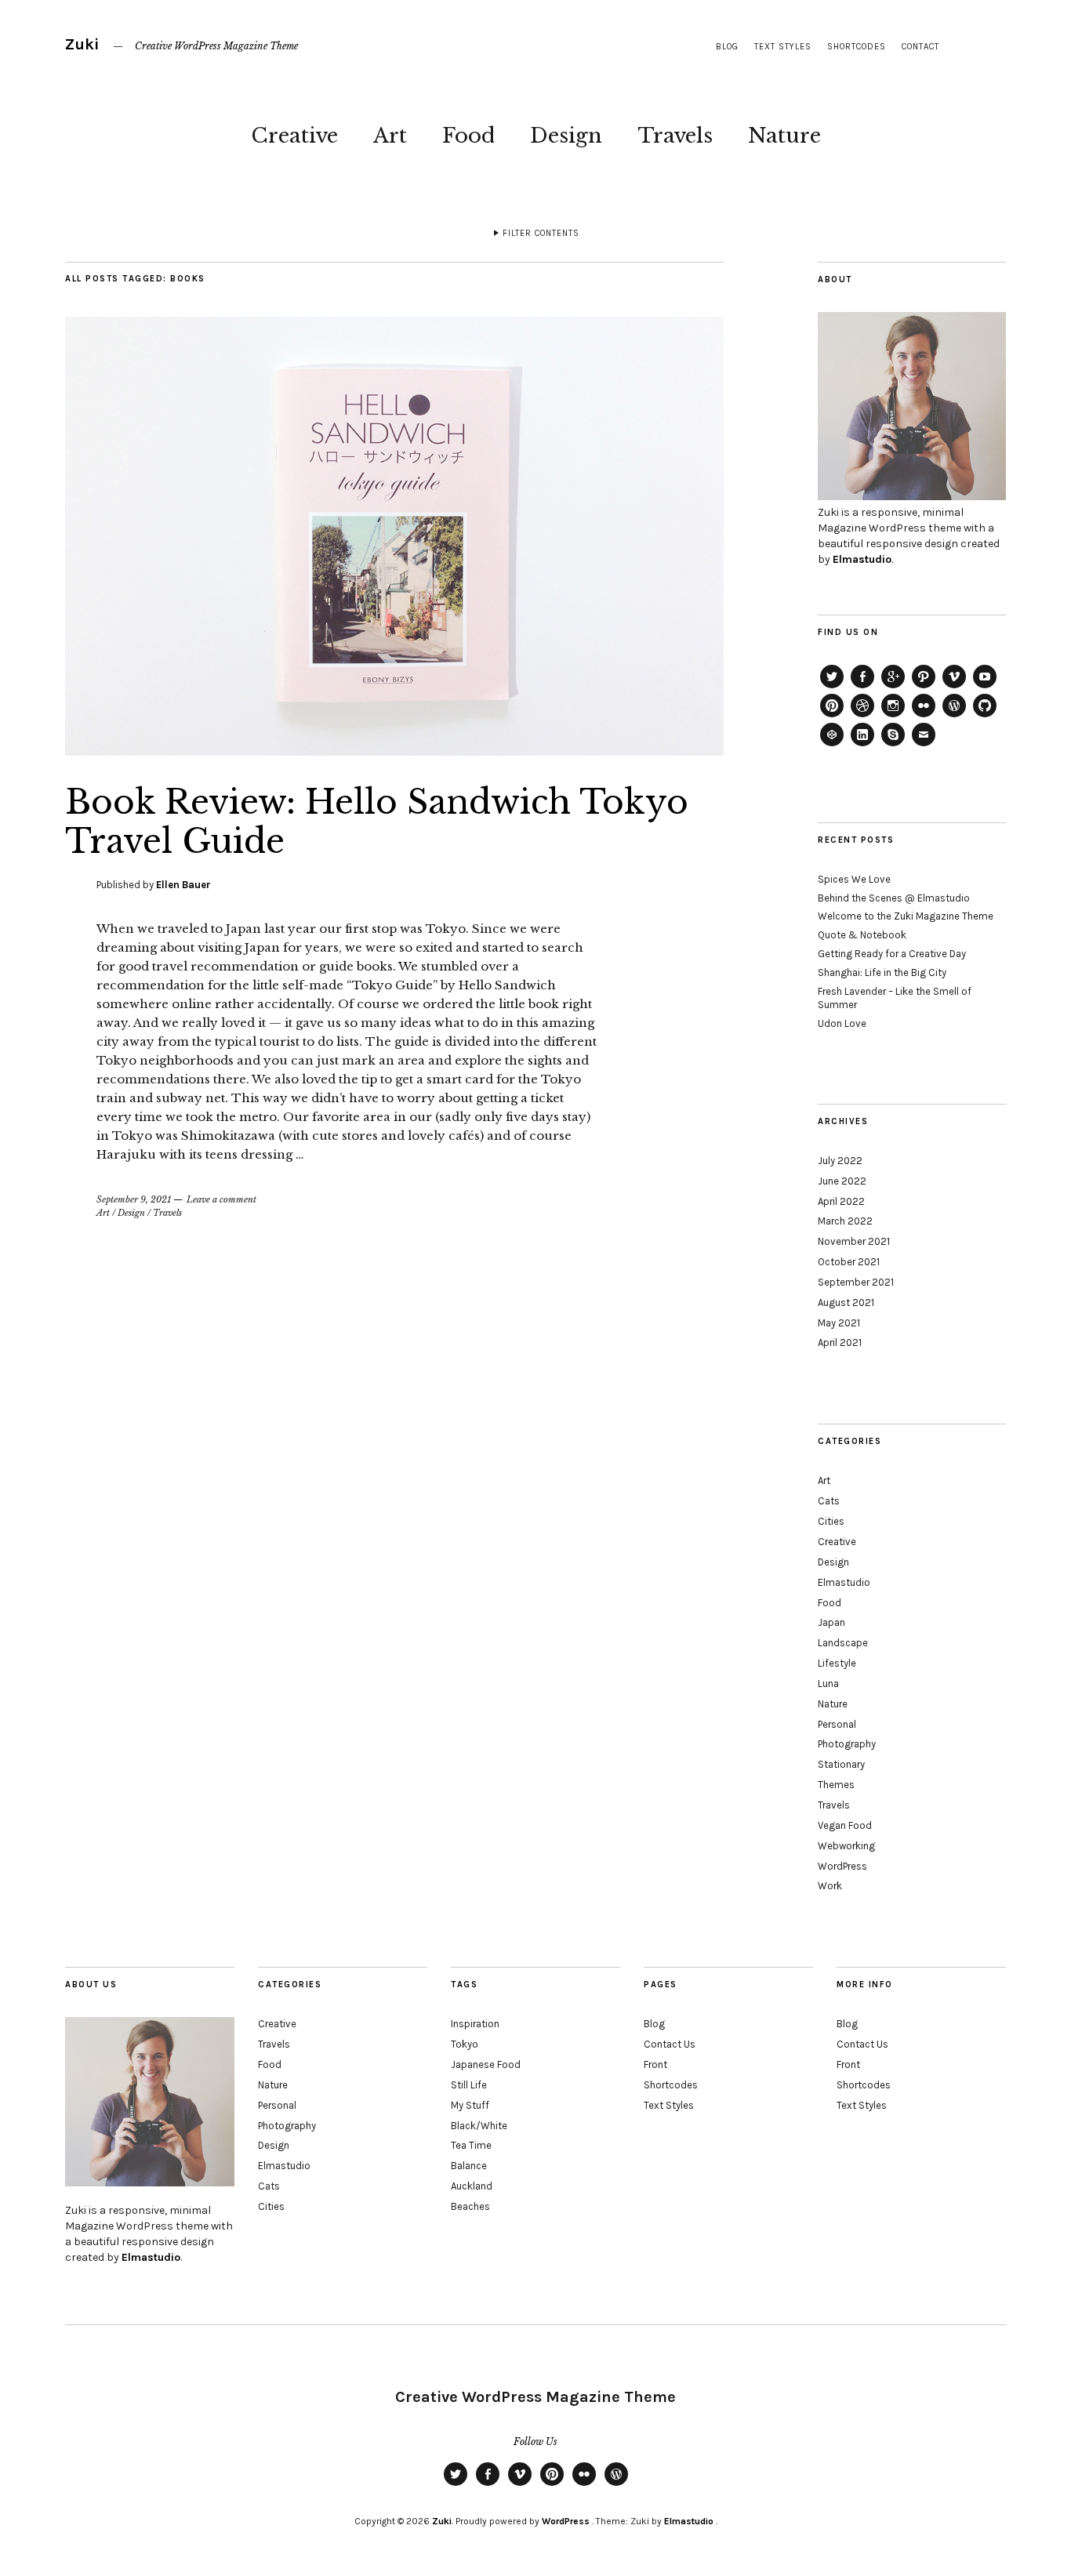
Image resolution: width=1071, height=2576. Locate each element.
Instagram (893, 717)
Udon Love (842, 1023)
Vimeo (954, 688)
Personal (837, 1724)
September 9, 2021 (134, 1199)
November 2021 (854, 1241)
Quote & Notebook (862, 935)
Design (566, 136)
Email (924, 746)
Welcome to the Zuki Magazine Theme (906, 916)
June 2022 (842, 1181)
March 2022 (845, 1221)
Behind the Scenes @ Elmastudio (894, 898)
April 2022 (841, 1201)
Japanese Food (486, 2064)
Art (390, 136)
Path (924, 688)
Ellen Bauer (183, 885)
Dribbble (862, 717)
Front (655, 2064)
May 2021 (839, 1323)
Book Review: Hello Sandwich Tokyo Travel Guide (377, 822)
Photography (847, 1744)
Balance (469, 2166)
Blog (727, 47)
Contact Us (670, 2044)
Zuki (82, 44)
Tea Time (471, 2145)
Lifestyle (837, 1663)
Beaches (470, 2206)
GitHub (985, 717)
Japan (831, 1622)
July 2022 (840, 1161)
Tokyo (465, 2044)
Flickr (924, 717)
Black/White (479, 2126)
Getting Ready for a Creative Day (892, 954)
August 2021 (846, 1303)
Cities (831, 1521)
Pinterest (832, 717)
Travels (675, 136)
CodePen (832, 746)
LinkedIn (862, 746)
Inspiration (475, 2024)
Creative (294, 136)
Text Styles (783, 47)
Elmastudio (862, 559)
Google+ (893, 688)
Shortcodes (857, 47)
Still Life (469, 2085)
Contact (920, 47)
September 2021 (856, 1282)
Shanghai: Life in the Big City (882, 972)
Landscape (843, 1643)
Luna (828, 1683)
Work (830, 1886)
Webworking (846, 1846)
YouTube (985, 688)
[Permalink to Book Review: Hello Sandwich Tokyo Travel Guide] (394, 751)
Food (468, 136)
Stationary (841, 1764)
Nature (784, 136)
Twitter (832, 688)
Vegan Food (845, 1825)
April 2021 (840, 1342)
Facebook (862, 688)
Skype (893, 746)
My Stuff (470, 2105)
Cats (829, 1501)
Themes (836, 1785)
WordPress (954, 717)
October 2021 (849, 1262)
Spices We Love (854, 879)
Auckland (472, 2186)
